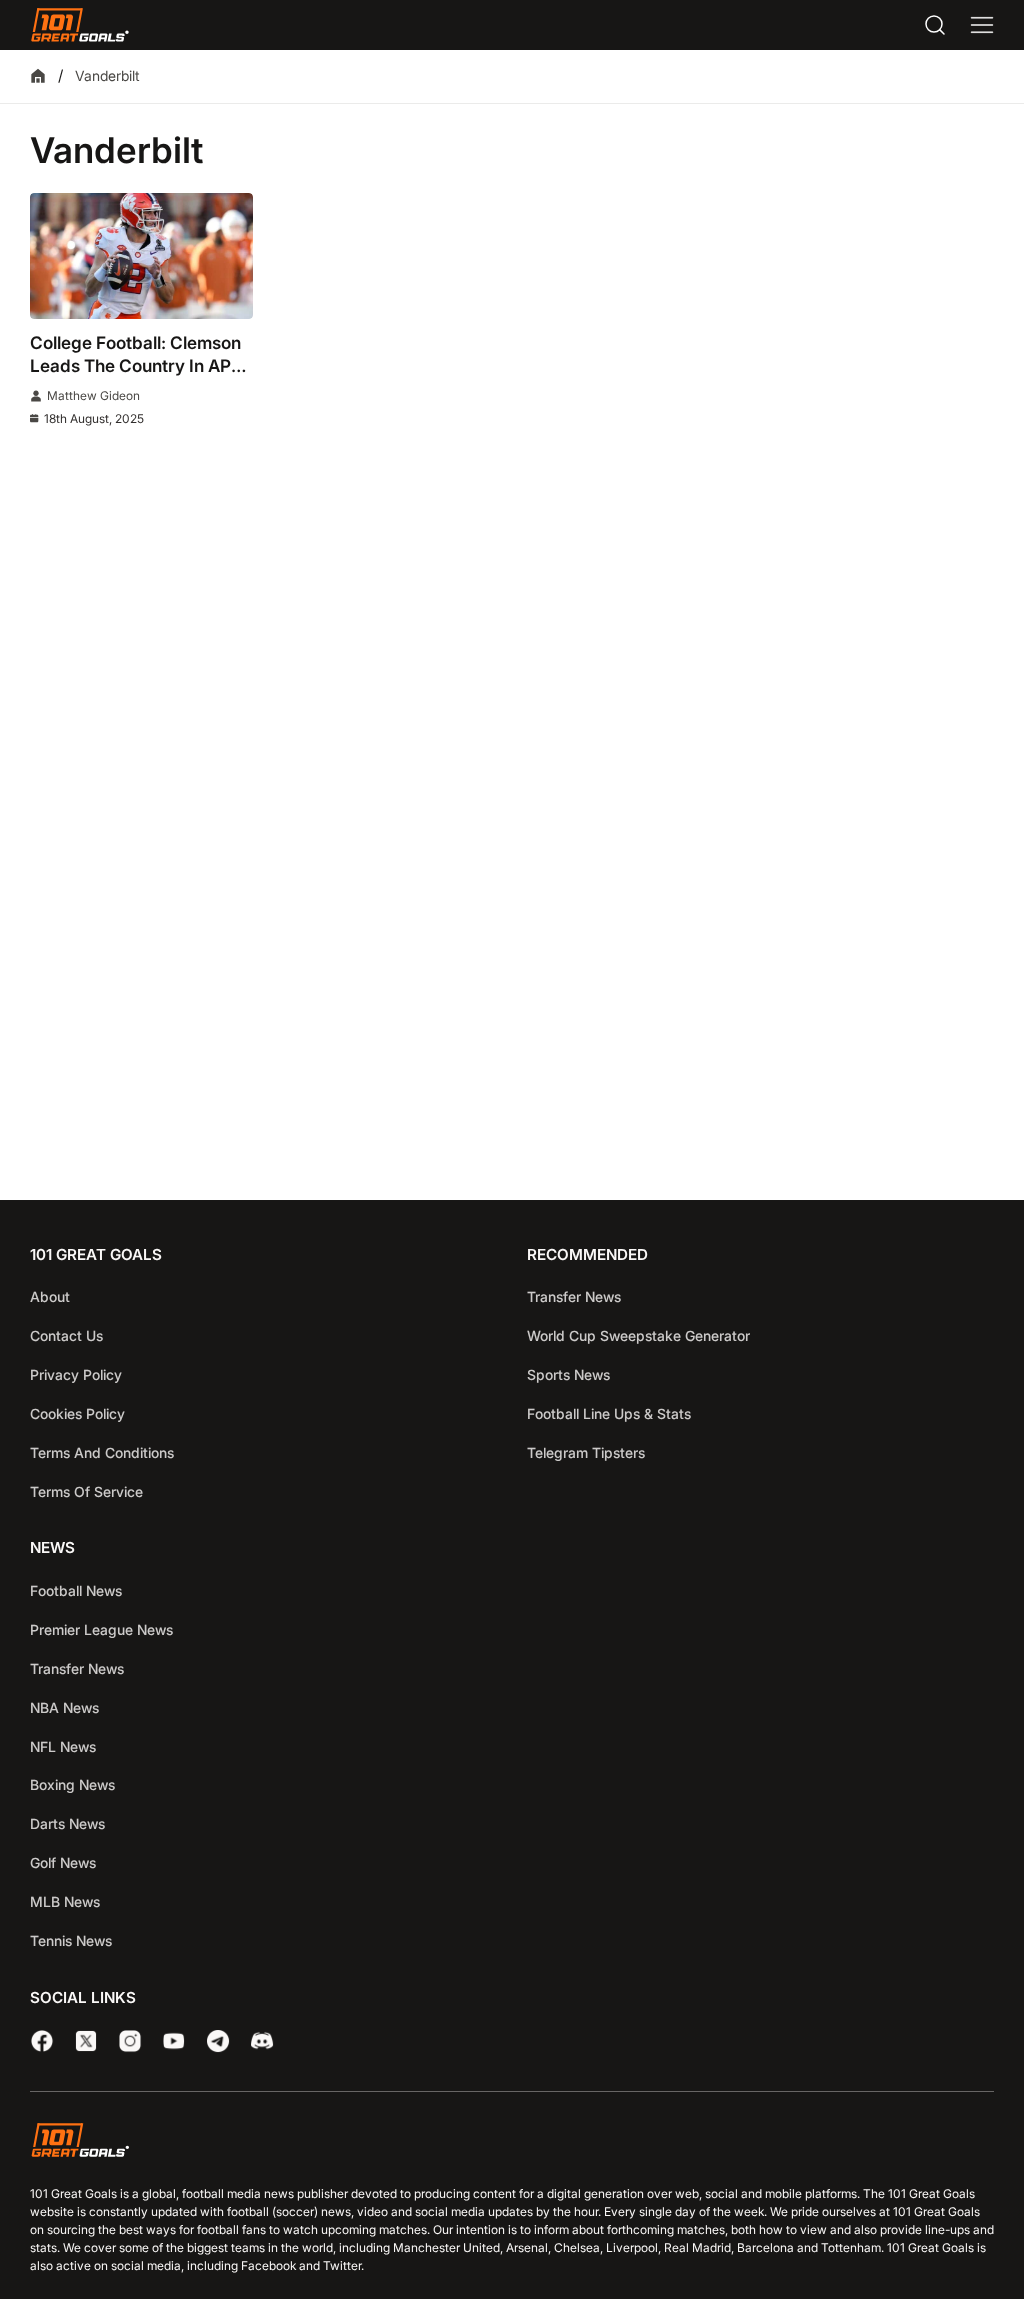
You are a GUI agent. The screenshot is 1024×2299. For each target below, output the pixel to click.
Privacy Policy (76, 1374)
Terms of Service (86, 1491)
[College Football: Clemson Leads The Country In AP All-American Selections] (141, 255)
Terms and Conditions (102, 1452)
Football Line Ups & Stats (609, 1413)
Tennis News (71, 1940)
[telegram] (218, 2041)
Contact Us (66, 1335)
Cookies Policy (77, 1413)
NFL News (63, 1746)
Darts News (67, 1823)
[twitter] (86, 2041)
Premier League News (101, 1629)
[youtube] (174, 2041)
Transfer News (574, 1296)
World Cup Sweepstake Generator (638, 1335)
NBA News (64, 1707)
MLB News (65, 1901)
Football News (76, 1590)
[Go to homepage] (80, 25)
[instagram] (130, 2041)
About (50, 1296)
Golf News (63, 1862)
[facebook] (42, 2041)
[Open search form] (935, 25)
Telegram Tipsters (586, 1452)
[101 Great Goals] (512, 2143)
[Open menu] (982, 25)
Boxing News (72, 1784)
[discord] (262, 2041)
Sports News (568, 1374)
